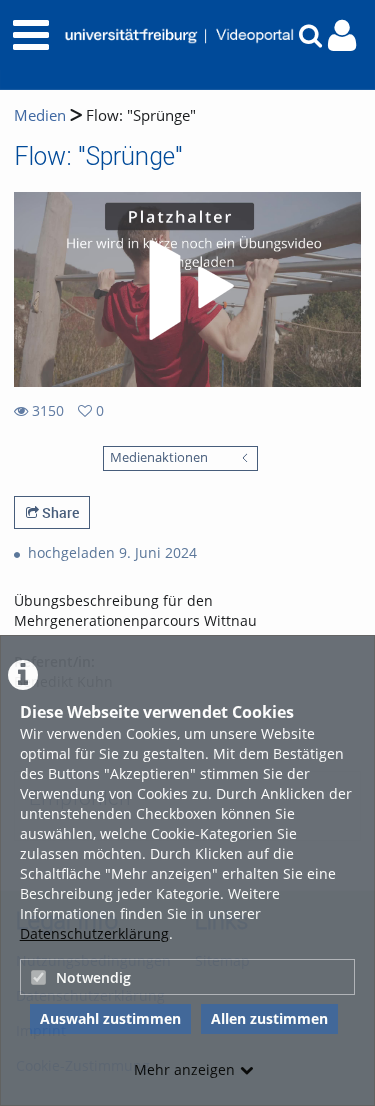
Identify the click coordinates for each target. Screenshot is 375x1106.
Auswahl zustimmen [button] (110, 1018)
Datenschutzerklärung (94, 933)
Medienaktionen (159, 457)
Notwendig (93, 977)
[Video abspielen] (188, 290)
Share (59, 512)
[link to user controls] (342, 35)
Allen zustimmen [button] (269, 1018)
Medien (40, 115)
